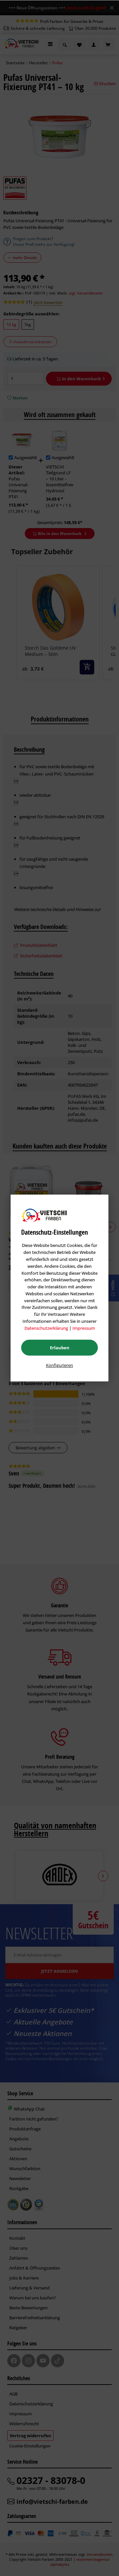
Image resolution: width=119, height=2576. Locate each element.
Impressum (84, 1328)
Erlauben (60, 1348)
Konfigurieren (59, 1365)
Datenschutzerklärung (46, 1328)
